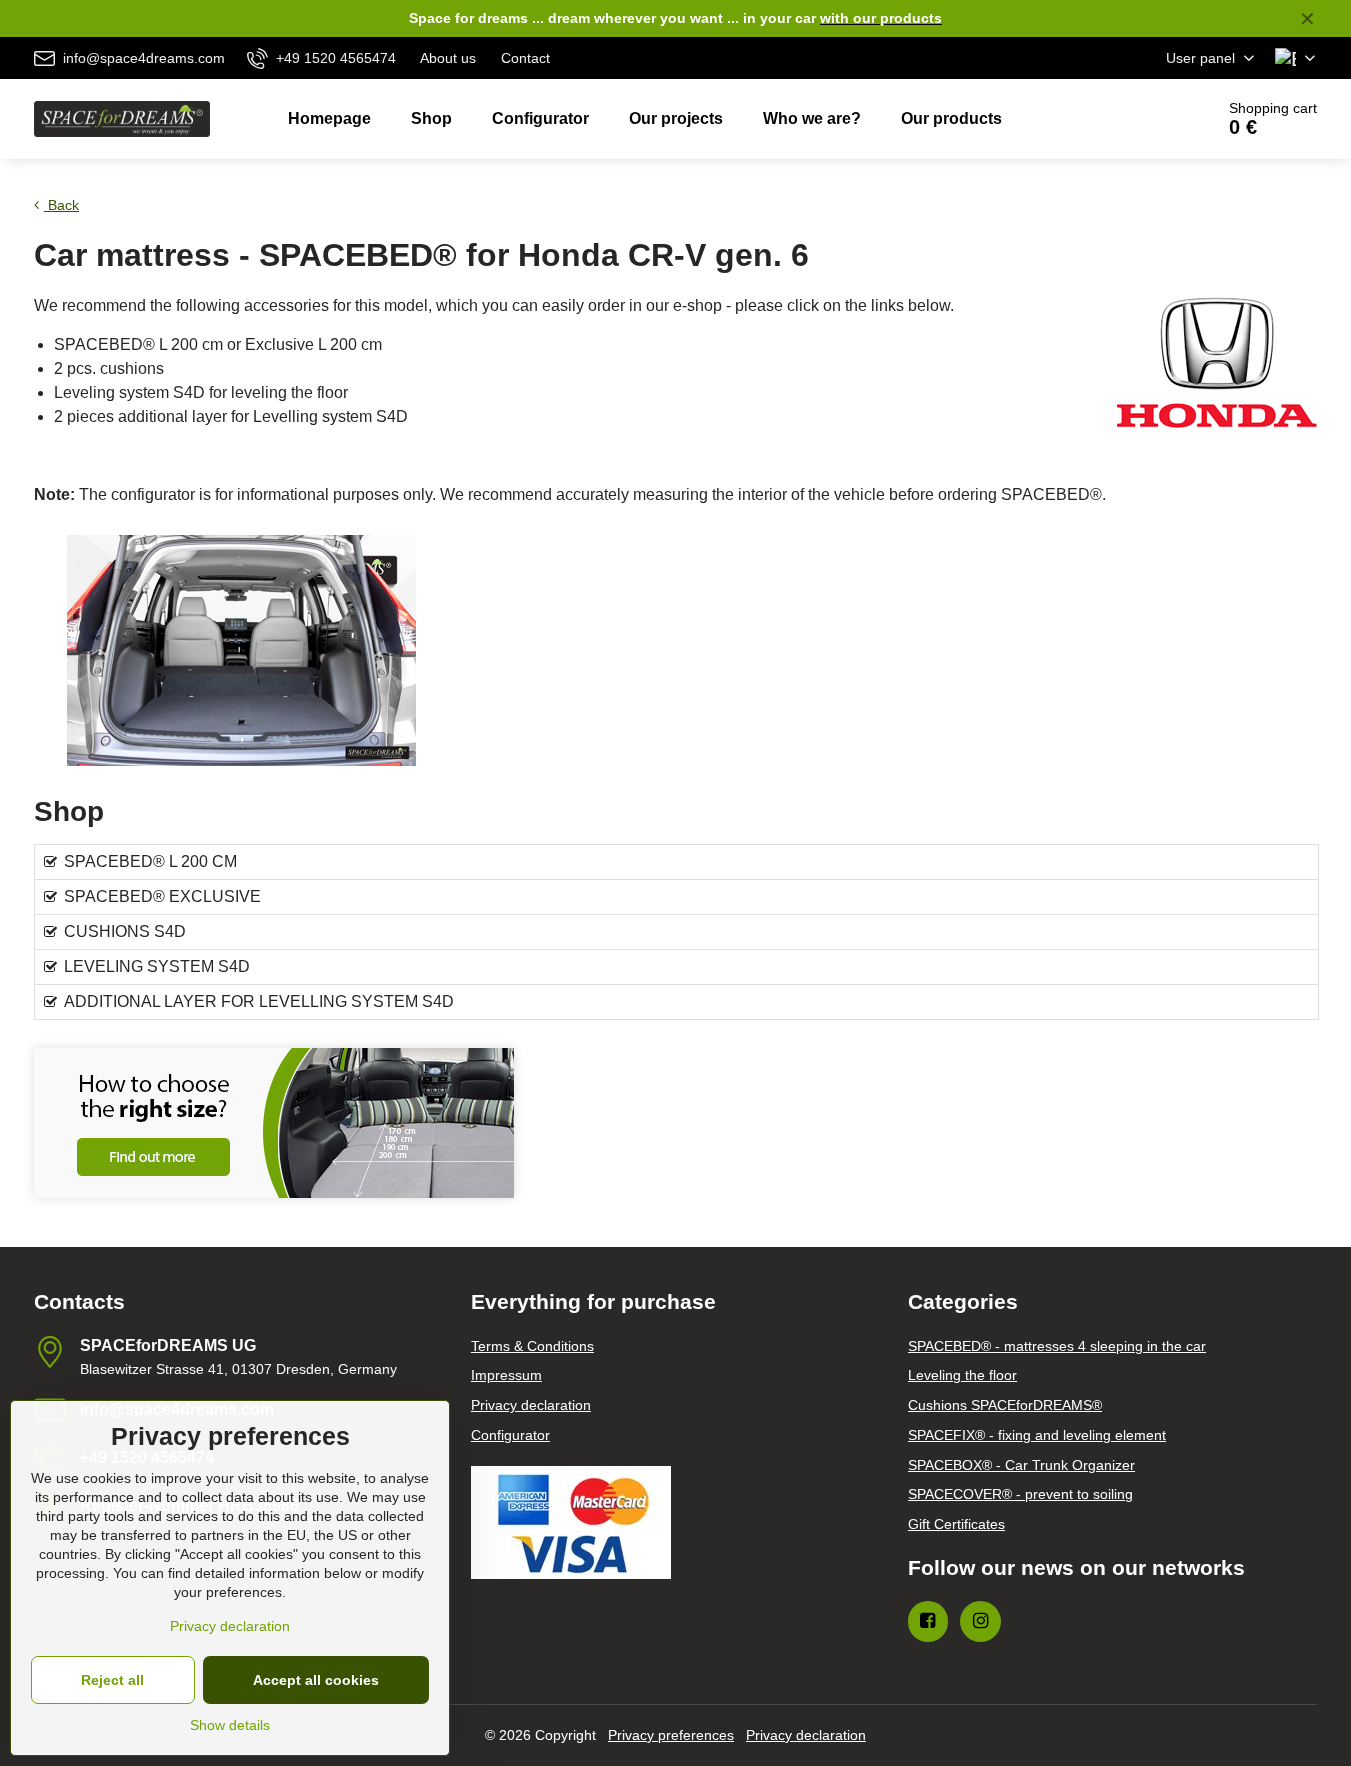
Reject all (112, 1680)
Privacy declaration (806, 1735)
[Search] (1142, 119)
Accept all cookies (316, 1680)
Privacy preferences (671, 1735)
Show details (230, 1725)
